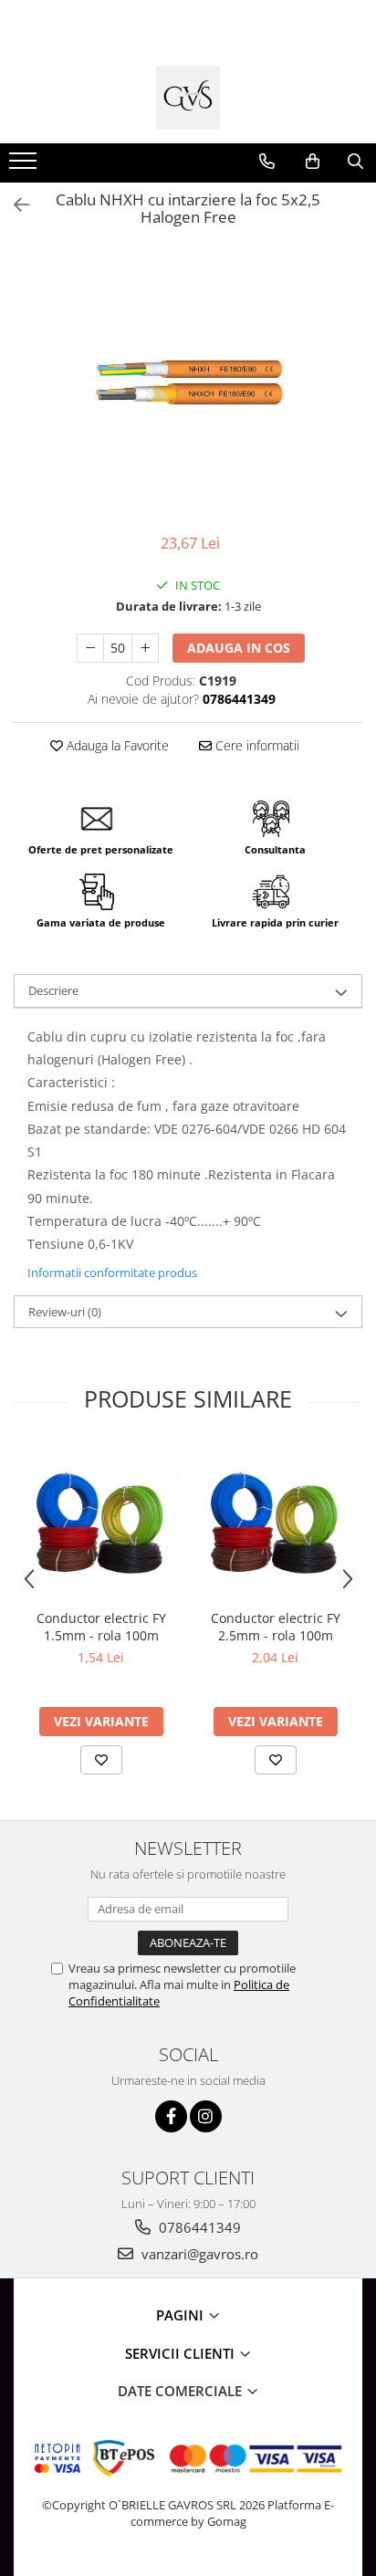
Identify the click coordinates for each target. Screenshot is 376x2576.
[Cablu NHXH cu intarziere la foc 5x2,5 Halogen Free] (188, 385)
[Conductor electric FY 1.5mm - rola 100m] (101, 1522)
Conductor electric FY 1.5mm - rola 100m (101, 1627)
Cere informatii (256, 745)
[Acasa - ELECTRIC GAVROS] (188, 98)
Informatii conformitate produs (112, 1272)
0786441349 (198, 2227)
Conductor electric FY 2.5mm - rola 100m (276, 1627)
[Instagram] (206, 2116)
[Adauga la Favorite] (101, 1760)
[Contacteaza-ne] (267, 162)
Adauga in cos (239, 648)
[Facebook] (171, 2116)
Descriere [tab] (53, 990)
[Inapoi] (14, 205)
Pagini (182, 2315)
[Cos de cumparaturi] (313, 162)
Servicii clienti (182, 2353)
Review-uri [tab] (65, 1312)
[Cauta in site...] (355, 162)
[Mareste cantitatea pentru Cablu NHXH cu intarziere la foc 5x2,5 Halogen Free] (145, 648)
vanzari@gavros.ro (198, 2254)
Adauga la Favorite (116, 745)
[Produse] (25, 166)
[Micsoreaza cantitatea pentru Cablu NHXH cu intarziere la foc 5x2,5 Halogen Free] (90, 648)
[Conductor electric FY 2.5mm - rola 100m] (275, 1522)
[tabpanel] (188, 385)
